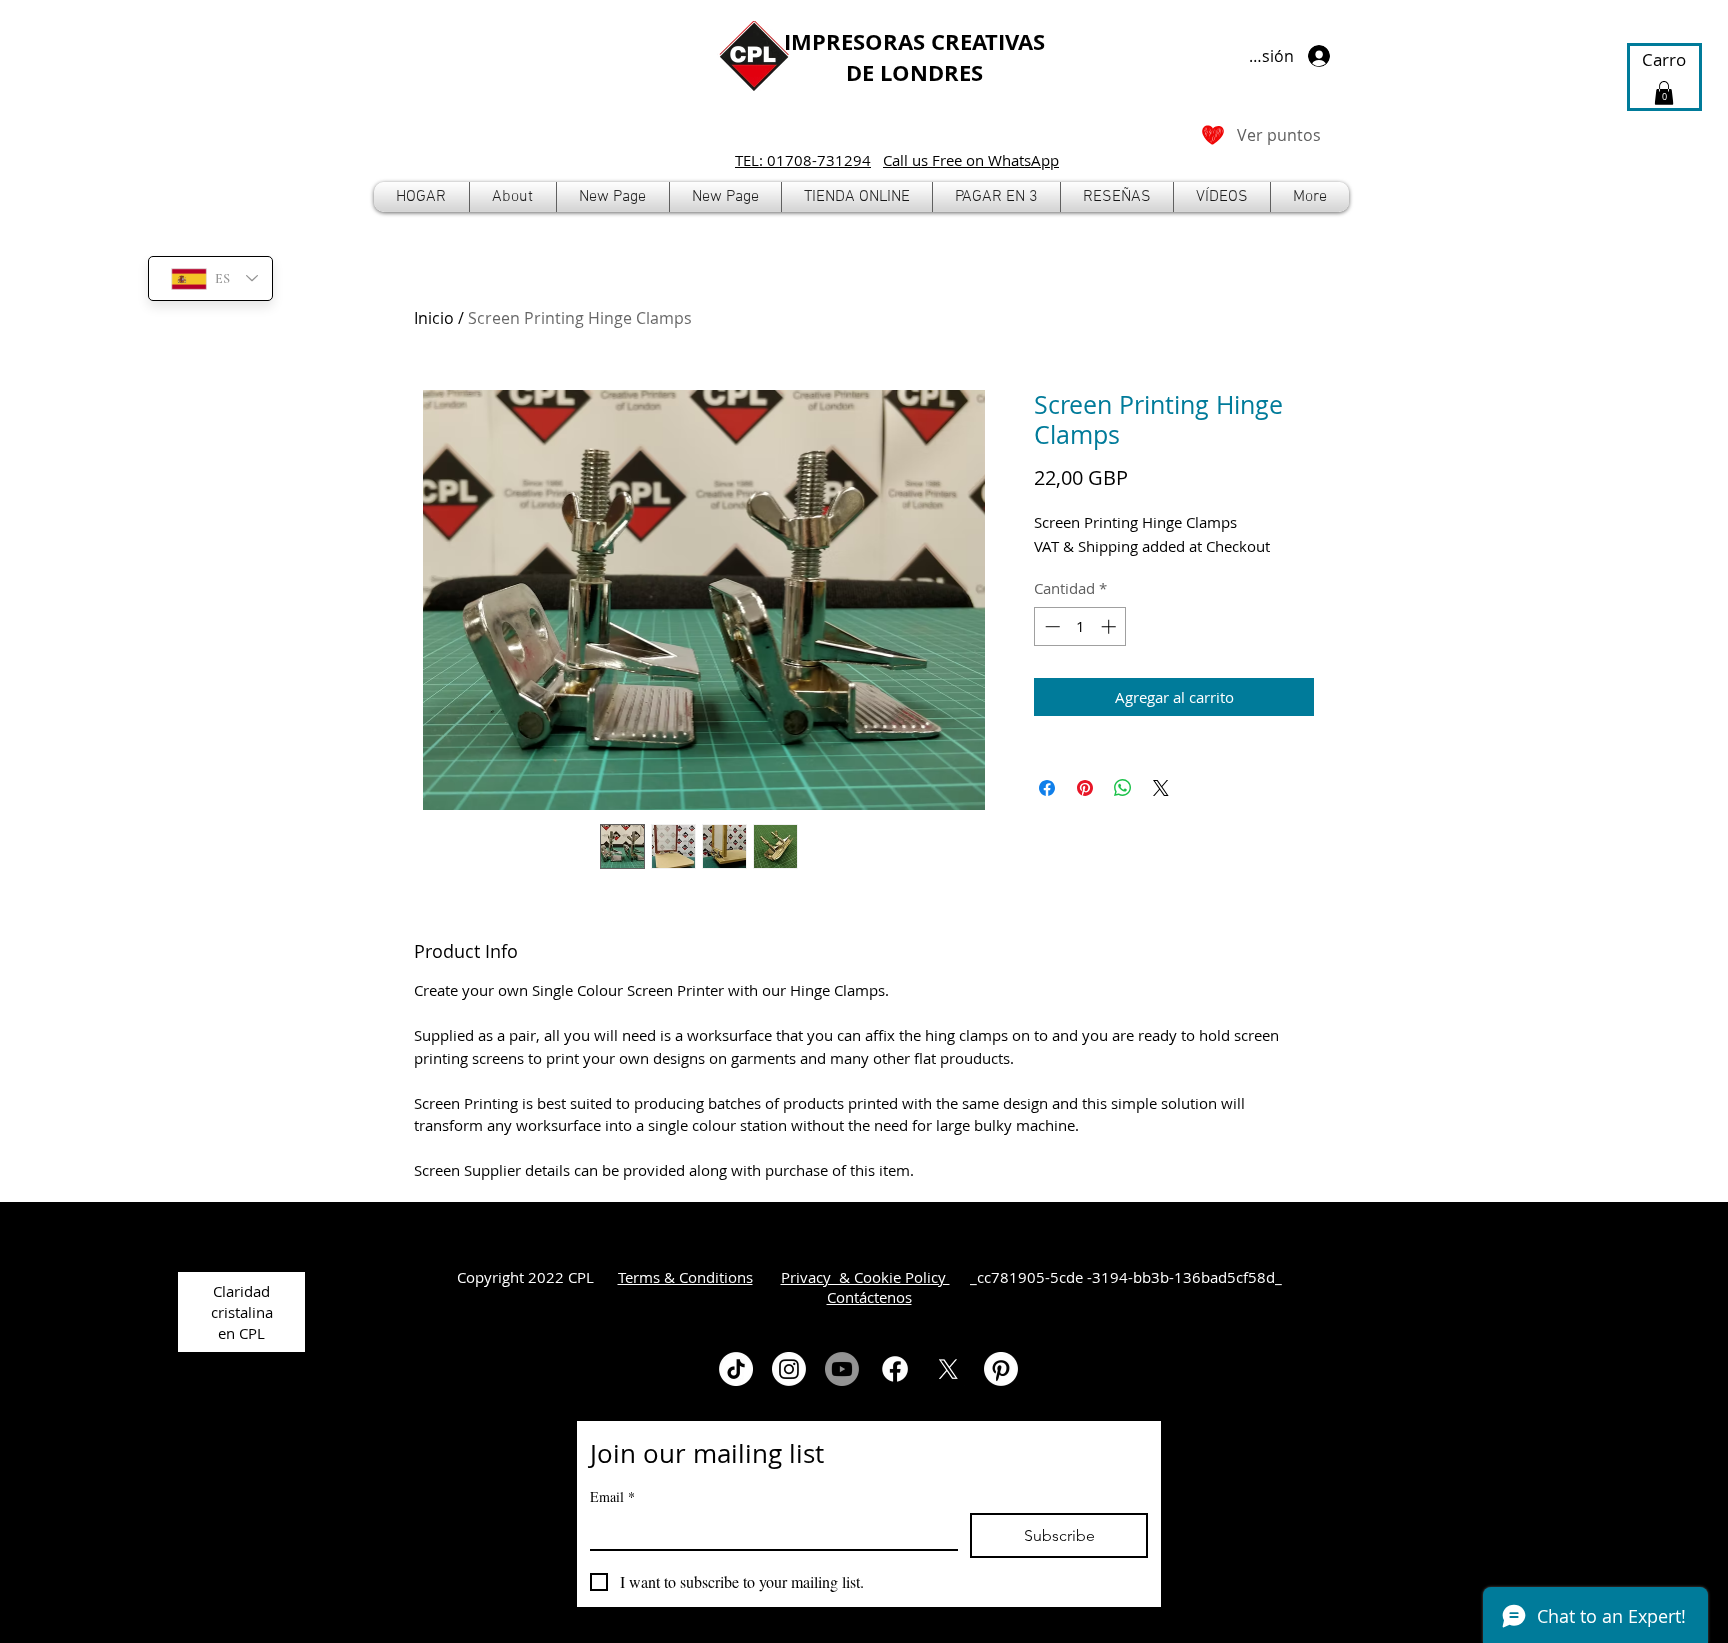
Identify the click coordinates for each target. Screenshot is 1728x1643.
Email (612, 1496)
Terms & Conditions (685, 1277)
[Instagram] (789, 1369)
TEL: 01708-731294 (803, 160)
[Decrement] (1050, 626)
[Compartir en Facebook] (1047, 788)
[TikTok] (736, 1369)
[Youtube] (842, 1369)
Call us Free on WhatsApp (971, 160)
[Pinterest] (1001, 1369)
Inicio (434, 318)
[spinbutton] (1080, 626)
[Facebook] (895, 1369)
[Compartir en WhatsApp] (1123, 788)
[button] (857, 197)
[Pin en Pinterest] (1085, 788)
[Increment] (1110, 626)
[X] (948, 1369)
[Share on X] (1161, 788)
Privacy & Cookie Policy (865, 1277)
